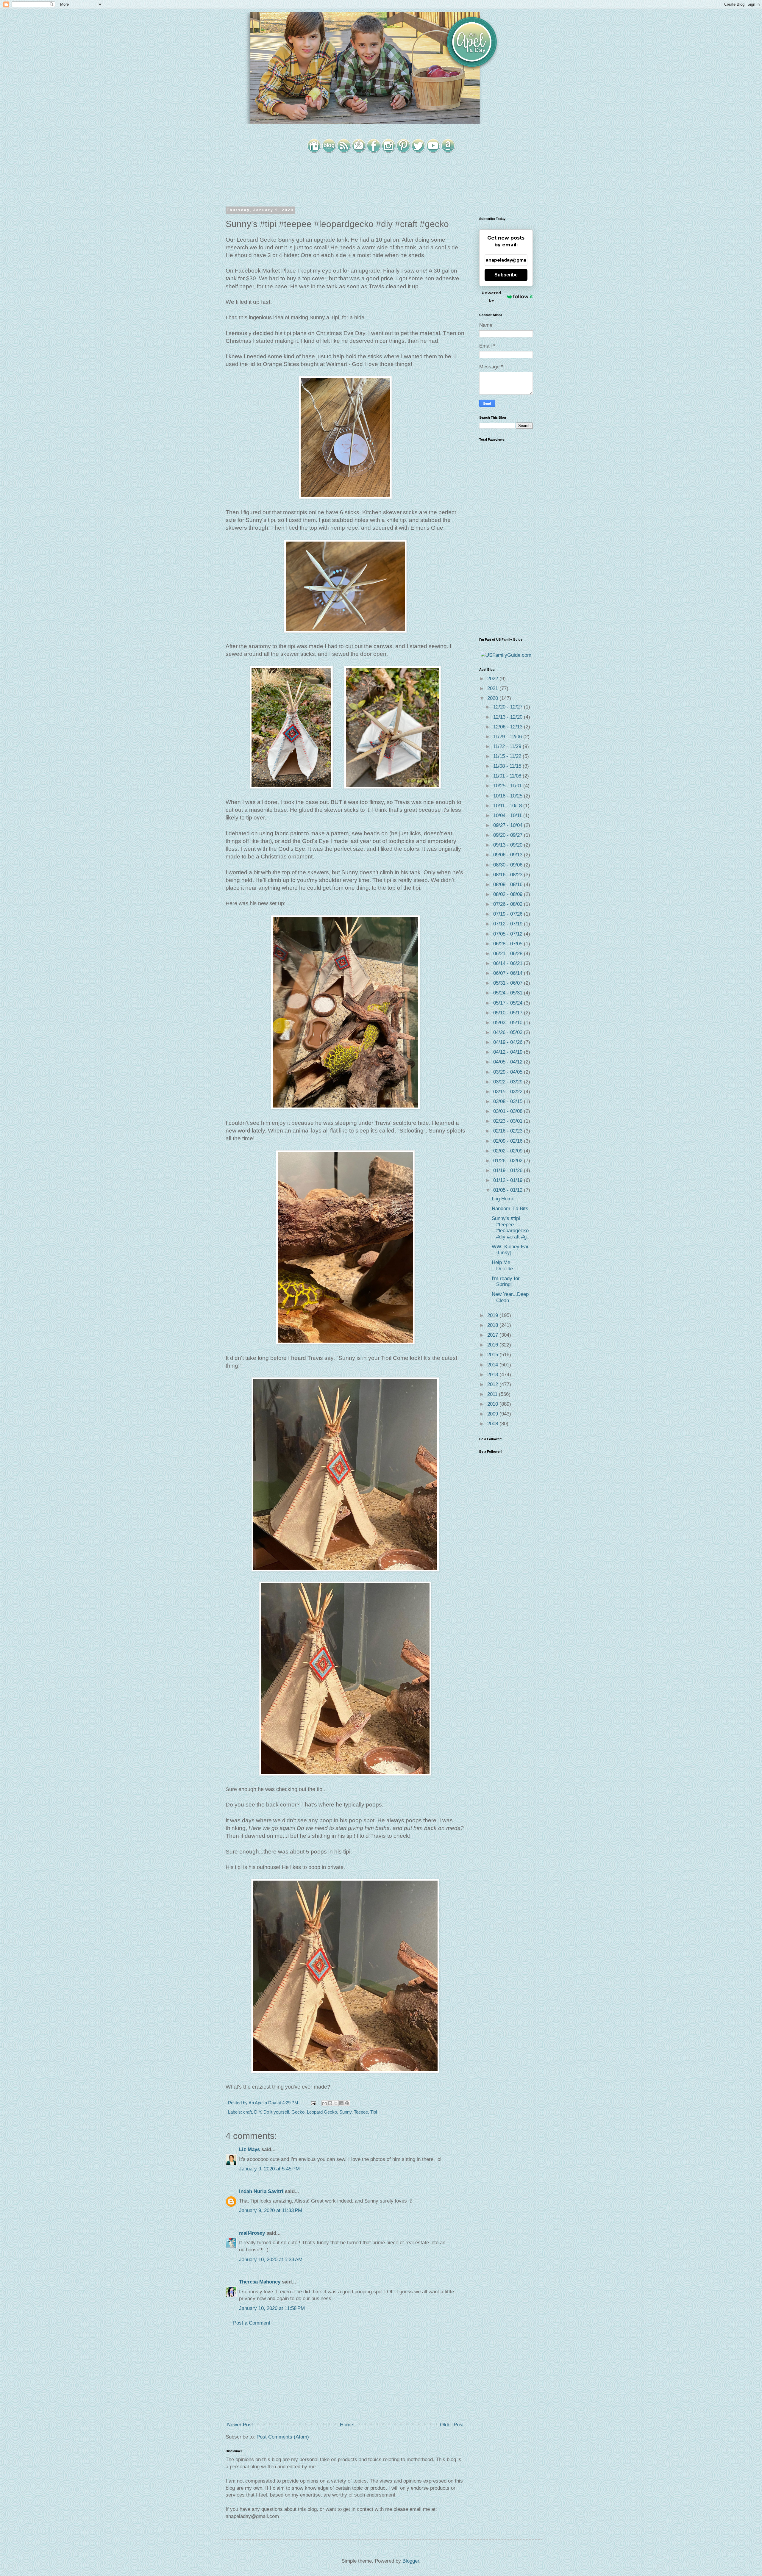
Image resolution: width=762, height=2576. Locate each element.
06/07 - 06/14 (509, 973)
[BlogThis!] (330, 2103)
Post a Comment (252, 2323)
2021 (493, 688)
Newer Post (240, 2425)
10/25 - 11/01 (508, 786)
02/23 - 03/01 (509, 1121)
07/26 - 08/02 (509, 904)
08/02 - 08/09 (509, 894)
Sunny (345, 2112)
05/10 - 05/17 (509, 1013)
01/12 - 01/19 (509, 1180)
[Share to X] (336, 2103)
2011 (493, 1394)
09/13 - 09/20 (509, 845)
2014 (493, 1365)
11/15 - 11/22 (508, 756)
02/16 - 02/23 (509, 1131)
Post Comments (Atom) (283, 2437)
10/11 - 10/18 (508, 806)
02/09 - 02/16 (509, 1141)
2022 (493, 679)
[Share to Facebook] (341, 2103)
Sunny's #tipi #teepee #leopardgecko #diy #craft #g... (511, 1227)
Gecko (298, 2112)
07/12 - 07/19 (509, 924)
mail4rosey (252, 2233)
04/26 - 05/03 (509, 1032)
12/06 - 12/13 (509, 727)
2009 (493, 1414)
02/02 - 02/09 (509, 1151)
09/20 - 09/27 (509, 835)
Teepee (361, 2112)
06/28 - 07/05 (509, 944)
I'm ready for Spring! (506, 1281)
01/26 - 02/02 (509, 1161)
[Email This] (324, 2103)
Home (346, 2425)
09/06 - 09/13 (509, 855)
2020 (493, 698)
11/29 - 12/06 (508, 737)
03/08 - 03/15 (509, 1101)
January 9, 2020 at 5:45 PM (269, 2169)
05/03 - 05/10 (509, 1023)
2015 (493, 1355)
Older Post (452, 2425)
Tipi (374, 2112)
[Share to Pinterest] (347, 2103)
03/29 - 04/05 (509, 1072)
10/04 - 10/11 (508, 815)
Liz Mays (249, 2149)
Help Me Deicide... (505, 1265)
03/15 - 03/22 (509, 1092)
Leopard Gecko (322, 2112)
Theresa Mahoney (260, 2282)
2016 (493, 1345)
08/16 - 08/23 (509, 875)
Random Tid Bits (510, 1209)
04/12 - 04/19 (509, 1052)
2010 (493, 1404)
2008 (493, 1424)
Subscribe (506, 275)
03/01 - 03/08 (509, 1111)
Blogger (411, 2561)
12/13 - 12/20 (509, 717)
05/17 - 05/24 (509, 1003)
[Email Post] (313, 2103)
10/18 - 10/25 (509, 796)
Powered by (491, 297)
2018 (493, 1325)
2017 (493, 1335)
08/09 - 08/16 (509, 885)
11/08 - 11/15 (508, 766)
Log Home (503, 1199)
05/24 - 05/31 (509, 993)
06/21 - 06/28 (509, 954)
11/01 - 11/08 (508, 776)
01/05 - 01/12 (509, 1190)
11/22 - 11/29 (508, 746)
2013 (493, 1375)
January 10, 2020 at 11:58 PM (272, 2308)
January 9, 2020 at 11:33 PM (271, 2210)
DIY (258, 2112)
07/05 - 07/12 (509, 934)
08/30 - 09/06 (509, 865)
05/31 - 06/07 (509, 983)
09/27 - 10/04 (509, 825)
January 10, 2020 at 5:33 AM (271, 2260)
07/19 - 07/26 (509, 914)
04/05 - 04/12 (509, 1062)
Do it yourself (276, 2112)
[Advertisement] (345, 2374)
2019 (493, 1315)
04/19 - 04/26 (509, 1042)
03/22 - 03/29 (509, 1082)
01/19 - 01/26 (509, 1170)
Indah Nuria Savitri (261, 2191)
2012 (493, 1384)
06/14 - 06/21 (509, 963)
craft (248, 2112)
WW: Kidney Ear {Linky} (510, 1250)
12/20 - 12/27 (509, 707)
